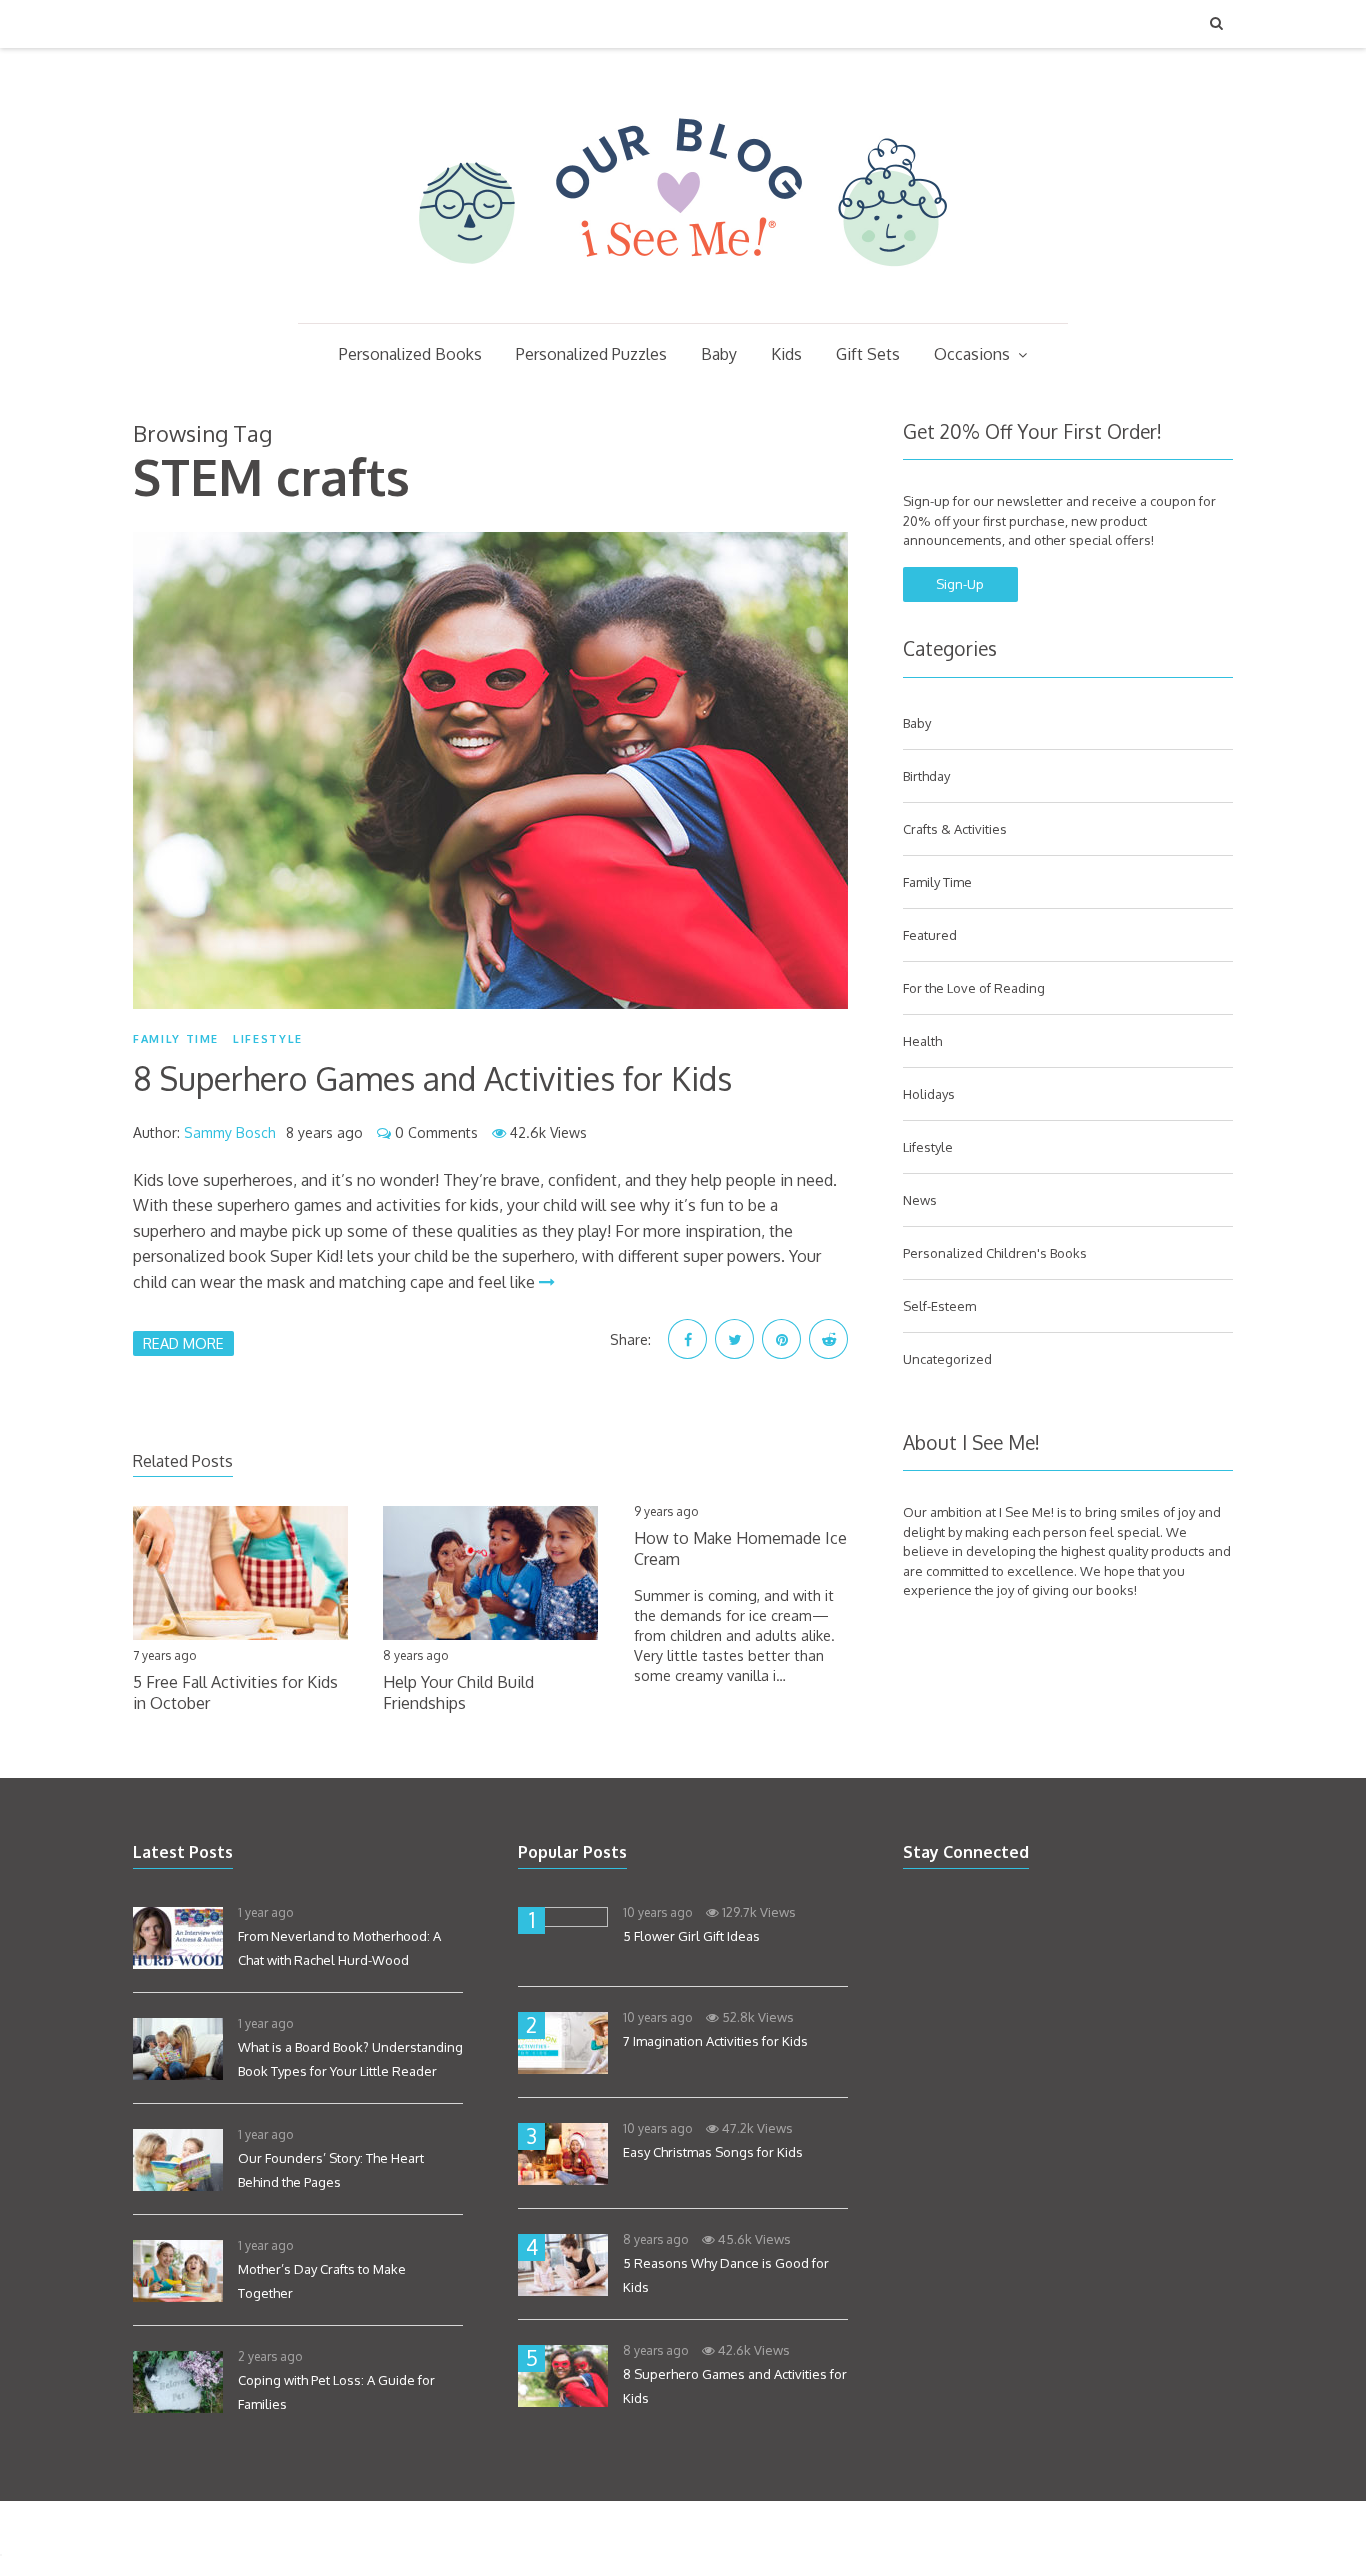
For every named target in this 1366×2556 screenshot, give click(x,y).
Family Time (176, 1039)
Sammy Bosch (230, 1132)
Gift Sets (868, 354)
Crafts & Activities (955, 829)
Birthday (926, 776)
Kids (786, 354)
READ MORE (183, 1343)
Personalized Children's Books (995, 1253)
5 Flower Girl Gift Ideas (691, 1936)
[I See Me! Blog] (683, 297)
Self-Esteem (939, 1306)
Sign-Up (960, 584)
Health (922, 1041)
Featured (930, 935)
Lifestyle (268, 1039)
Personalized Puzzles (591, 354)
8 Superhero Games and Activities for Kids (432, 1078)
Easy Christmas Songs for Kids (713, 2152)
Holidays (929, 1094)
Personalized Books (410, 354)
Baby (719, 354)
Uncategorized (947, 1359)
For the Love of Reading (974, 988)
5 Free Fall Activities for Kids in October (235, 1692)
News (920, 1200)
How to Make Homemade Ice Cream (740, 1548)
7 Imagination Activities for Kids (715, 2041)
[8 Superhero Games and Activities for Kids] (490, 770)
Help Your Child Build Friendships (458, 1692)
